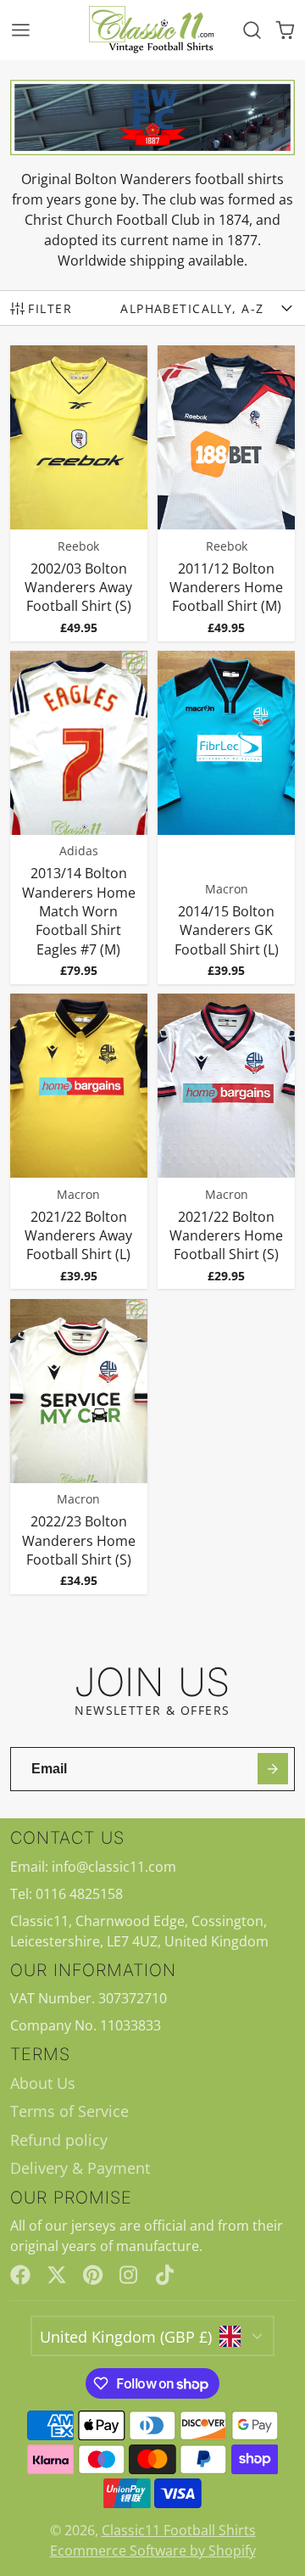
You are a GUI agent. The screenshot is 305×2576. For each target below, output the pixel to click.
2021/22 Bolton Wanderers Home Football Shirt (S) (227, 1141)
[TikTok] (166, 2275)
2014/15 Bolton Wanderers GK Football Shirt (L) (227, 818)
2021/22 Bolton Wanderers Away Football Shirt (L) (79, 1141)
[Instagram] (130, 2275)
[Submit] (273, 1769)
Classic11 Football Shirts (179, 2530)
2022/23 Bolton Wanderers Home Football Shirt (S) (79, 1447)
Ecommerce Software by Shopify (153, 2551)
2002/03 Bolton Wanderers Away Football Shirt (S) (79, 493)
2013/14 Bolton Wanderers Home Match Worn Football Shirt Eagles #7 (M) (79, 818)
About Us (43, 2083)
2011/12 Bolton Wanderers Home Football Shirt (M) (227, 493)
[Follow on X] (57, 2275)
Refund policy (59, 2140)
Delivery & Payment (80, 2168)
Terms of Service (69, 2111)
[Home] (152, 30)
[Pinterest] (93, 2275)
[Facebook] (20, 2275)
